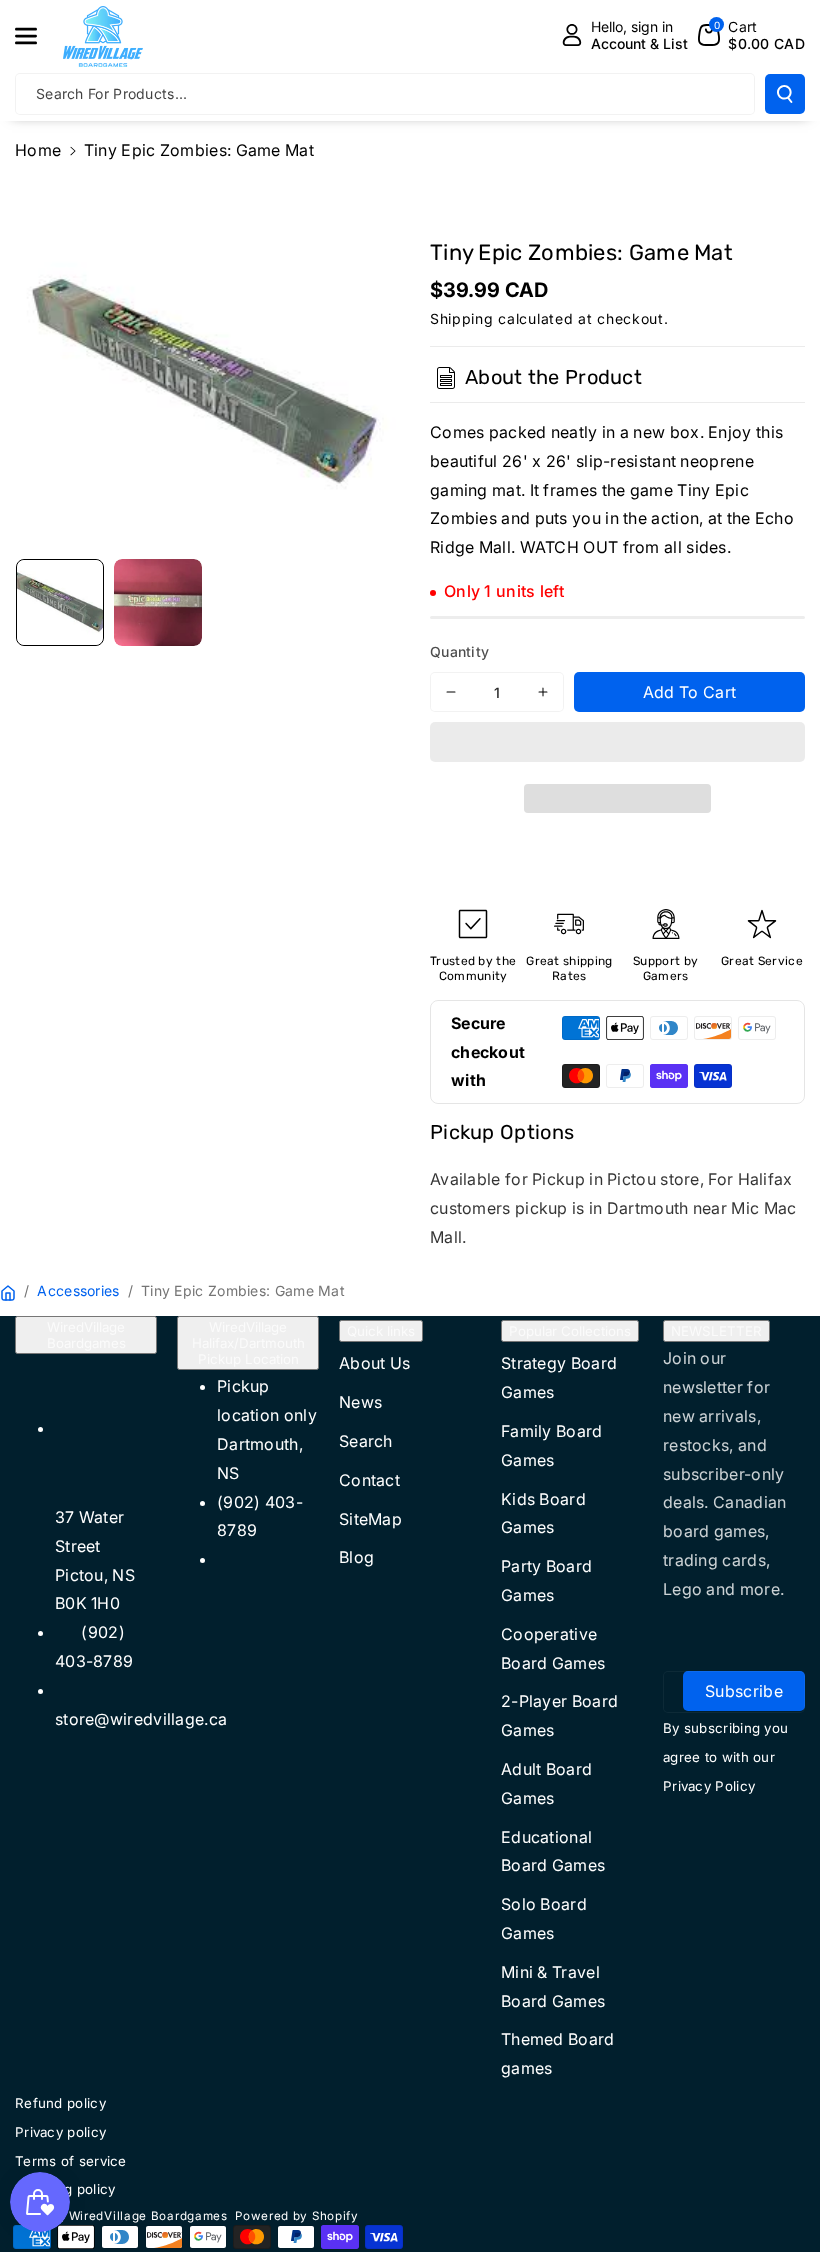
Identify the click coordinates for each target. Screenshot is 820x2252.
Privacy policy (60, 2132)
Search (366, 1441)
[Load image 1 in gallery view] (60, 603)
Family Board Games (552, 1445)
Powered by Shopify (297, 2216)
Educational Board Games (553, 1851)
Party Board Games (546, 1580)
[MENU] (37, 36)
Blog (356, 1557)
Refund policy (60, 2103)
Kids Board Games (543, 1513)
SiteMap (370, 1519)
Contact (369, 1480)
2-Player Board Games (559, 1715)
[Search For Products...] (785, 94)
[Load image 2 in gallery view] (158, 603)
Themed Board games (558, 2053)
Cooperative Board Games (553, 1648)
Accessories (78, 1290)
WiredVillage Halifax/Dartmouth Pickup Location (248, 1343)
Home (38, 150)
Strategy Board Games (559, 1377)
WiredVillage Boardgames (86, 1335)
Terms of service (71, 2161)
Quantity (459, 651)
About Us (374, 1363)
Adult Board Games (546, 1783)
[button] (617, 745)
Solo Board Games (544, 1918)
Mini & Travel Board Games (553, 1986)
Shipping (462, 318)
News (360, 1402)
